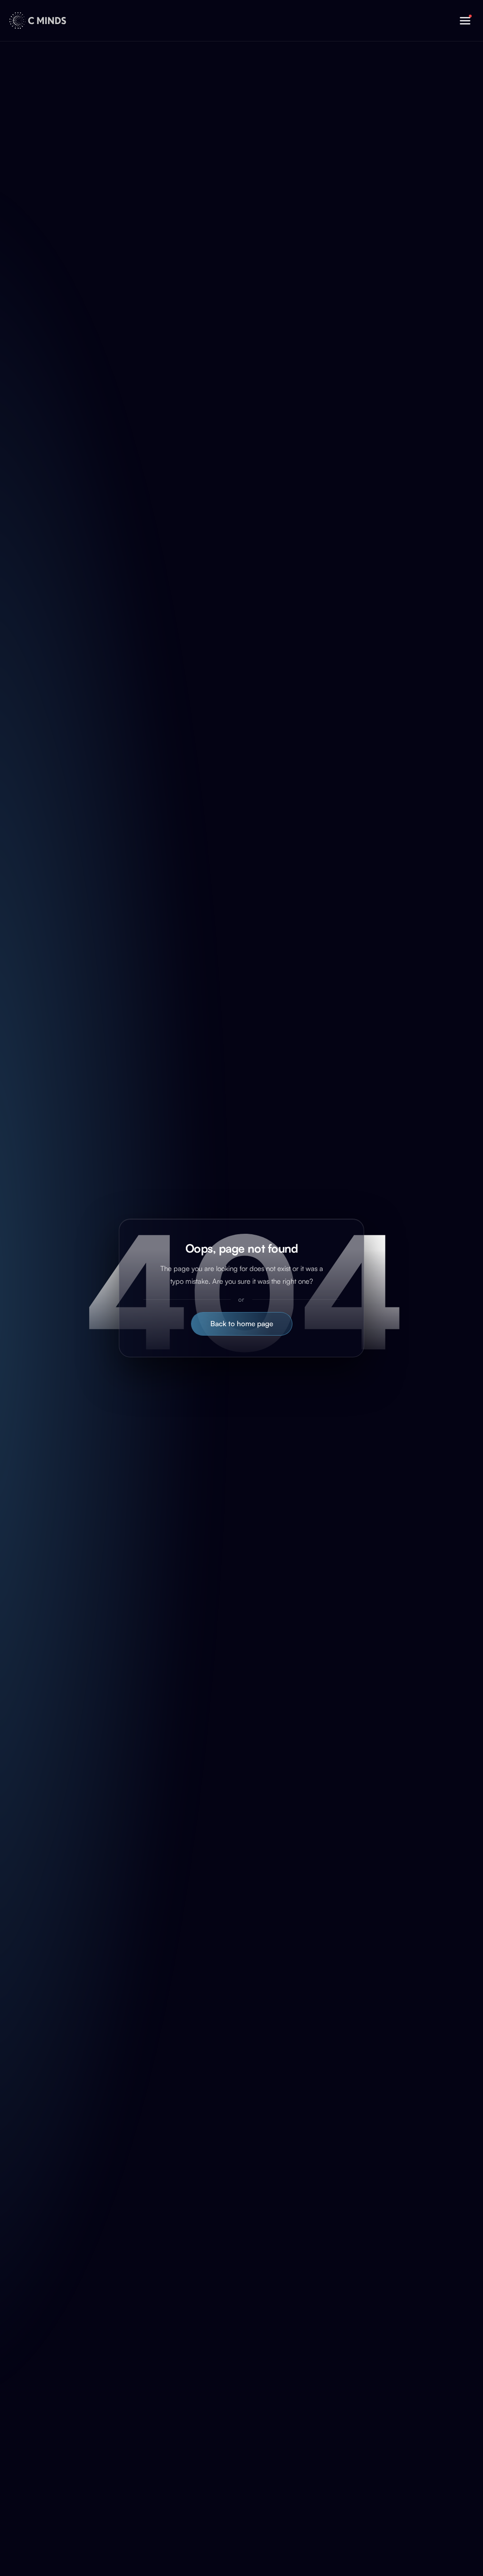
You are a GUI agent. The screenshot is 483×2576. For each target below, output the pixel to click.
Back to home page (242, 1324)
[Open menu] (465, 21)
